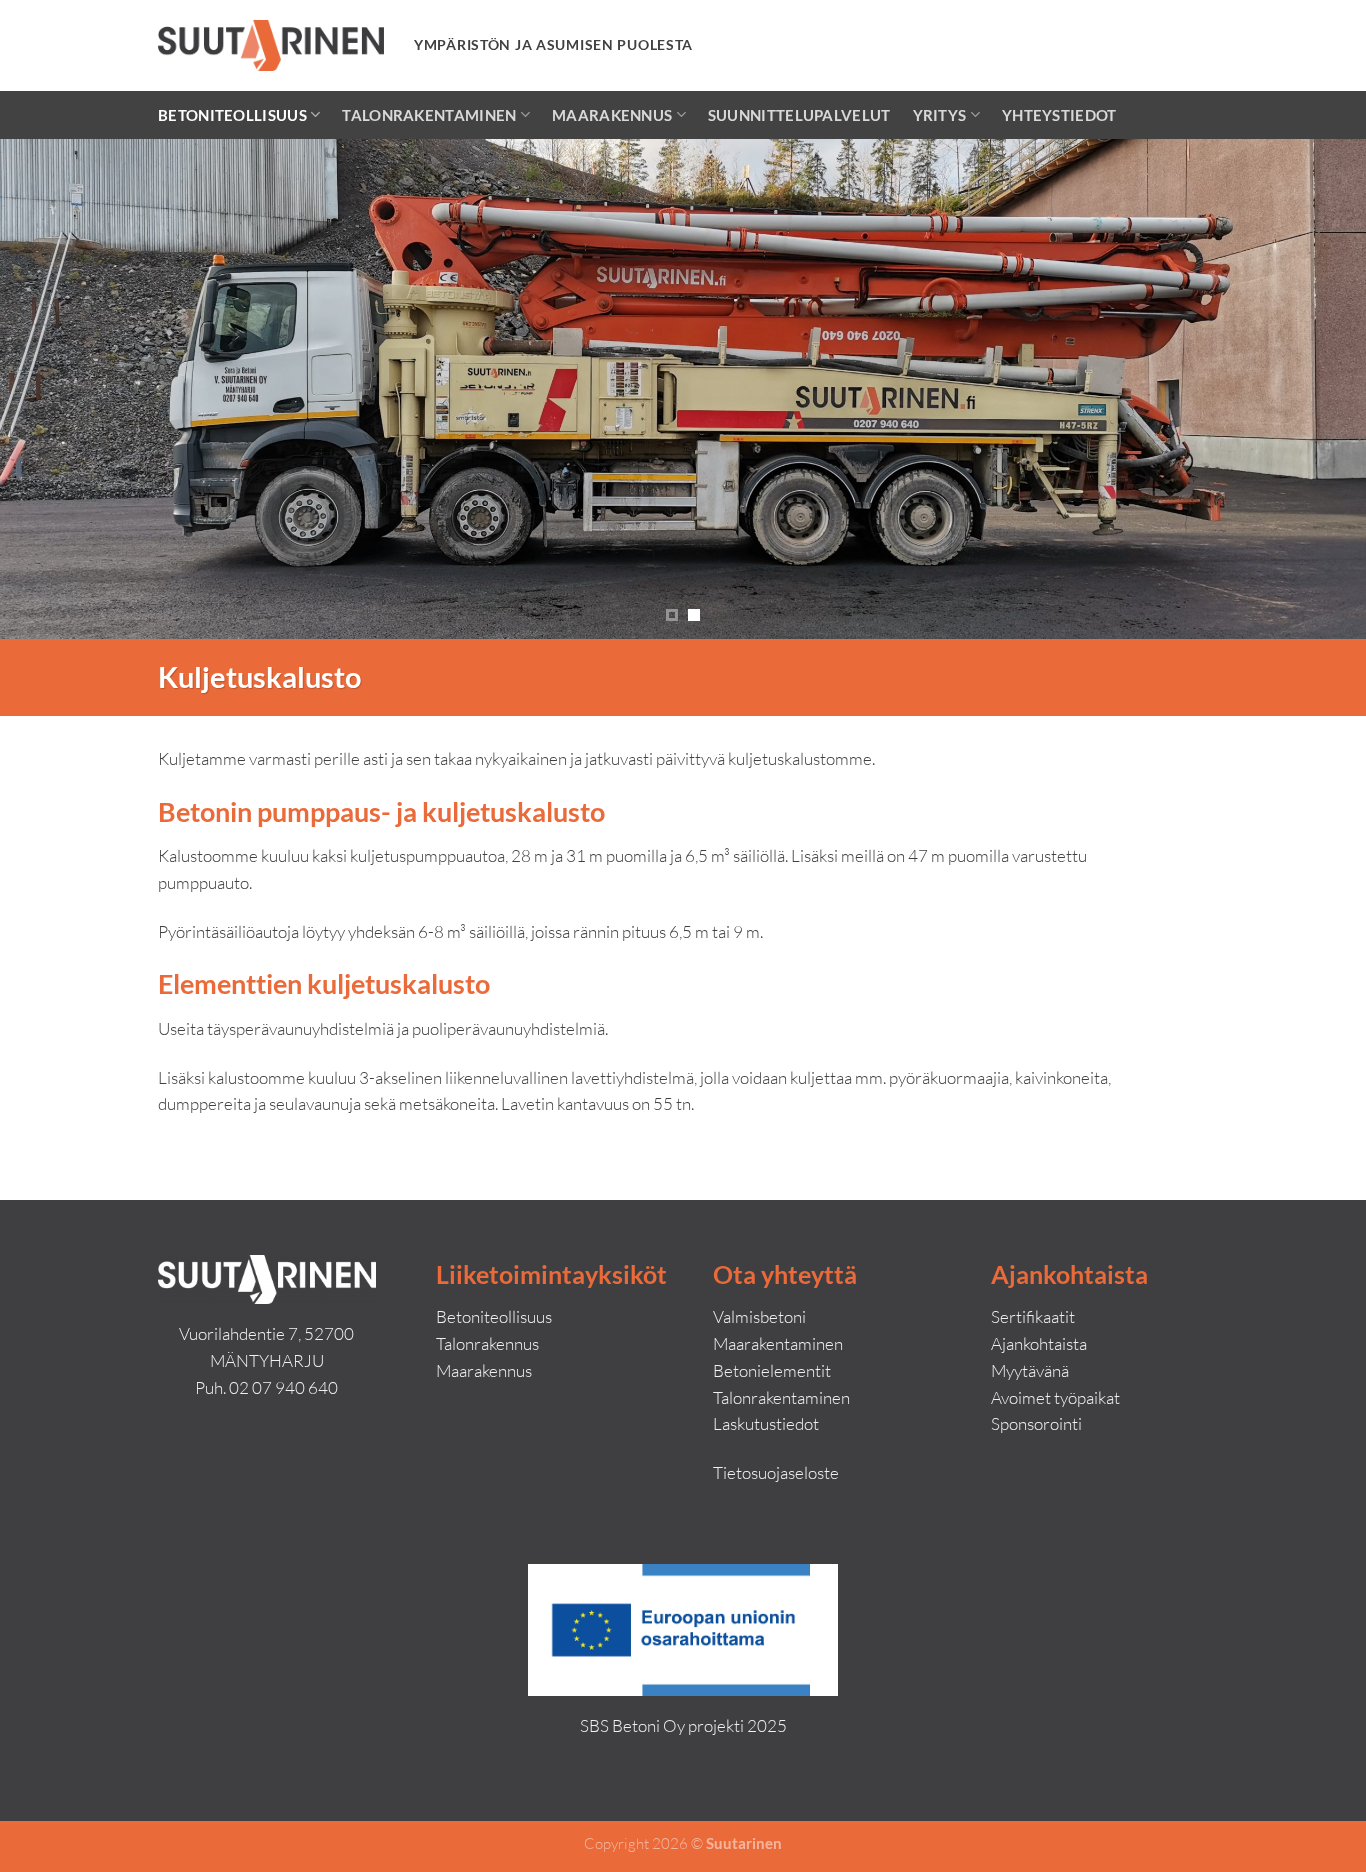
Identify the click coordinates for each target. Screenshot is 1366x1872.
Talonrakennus (487, 1343)
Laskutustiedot (766, 1423)
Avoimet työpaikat (1055, 1397)
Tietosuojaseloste (776, 1472)
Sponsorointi (1036, 1423)
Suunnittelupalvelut (799, 115)
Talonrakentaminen (429, 115)
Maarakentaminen (778, 1343)
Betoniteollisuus (232, 115)
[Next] (1313, 389)
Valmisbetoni (759, 1316)
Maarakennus (612, 115)
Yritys (940, 115)
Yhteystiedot (1059, 115)
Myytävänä (1030, 1370)
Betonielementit (772, 1370)
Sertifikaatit (1033, 1316)
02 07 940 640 (283, 1387)
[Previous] (53, 389)
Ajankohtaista (1039, 1343)
